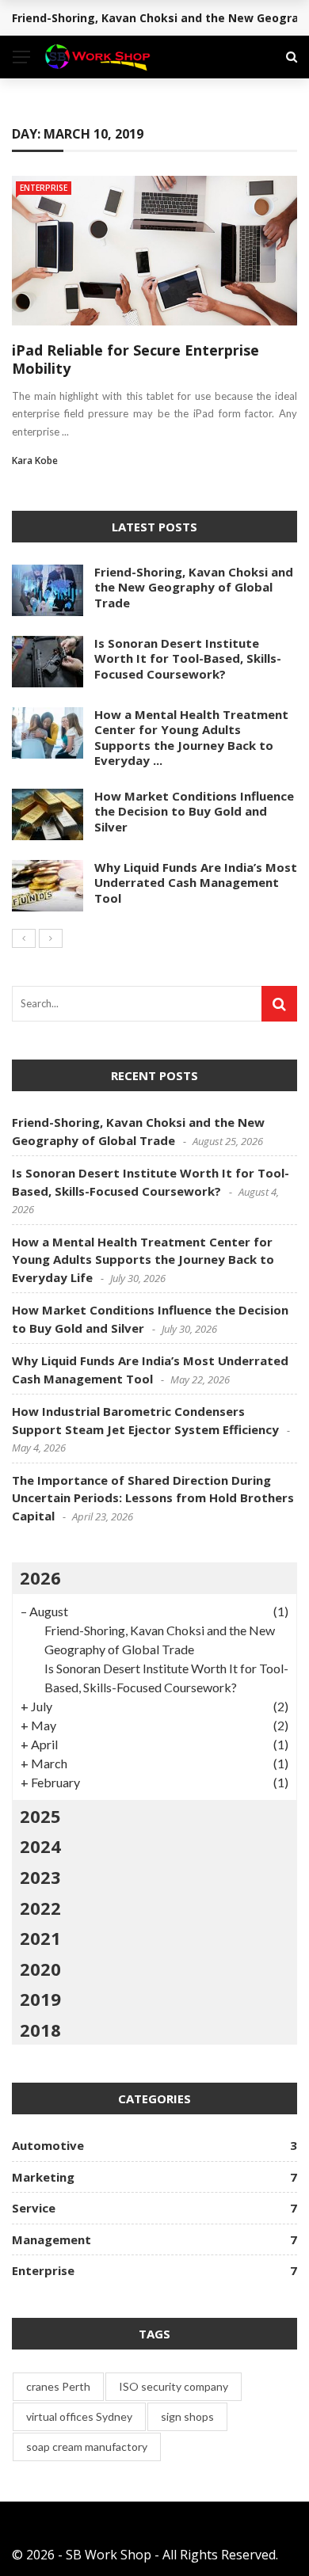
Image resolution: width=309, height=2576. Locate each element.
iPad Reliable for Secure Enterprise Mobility (135, 359)
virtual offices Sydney (79, 2416)
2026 (40, 1577)
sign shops (187, 2416)
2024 (40, 1846)
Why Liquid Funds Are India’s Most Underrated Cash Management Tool (196, 883)
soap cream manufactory (87, 2447)
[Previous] (24, 938)
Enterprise (44, 188)
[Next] (51, 938)
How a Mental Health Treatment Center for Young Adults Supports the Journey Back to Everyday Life (143, 1259)
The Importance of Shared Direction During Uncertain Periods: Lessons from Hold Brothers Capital (153, 1498)
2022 (40, 1908)
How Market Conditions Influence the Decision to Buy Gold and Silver (194, 811)
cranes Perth (58, 2386)
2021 (40, 1938)
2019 (40, 1999)
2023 (40, 1877)
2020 (40, 1969)
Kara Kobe (35, 460)
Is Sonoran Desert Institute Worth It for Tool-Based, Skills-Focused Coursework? (188, 658)
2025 (40, 1816)
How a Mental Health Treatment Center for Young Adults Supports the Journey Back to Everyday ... (191, 738)
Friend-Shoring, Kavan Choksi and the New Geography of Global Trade (194, 587)
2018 (40, 2030)
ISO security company (174, 2386)
